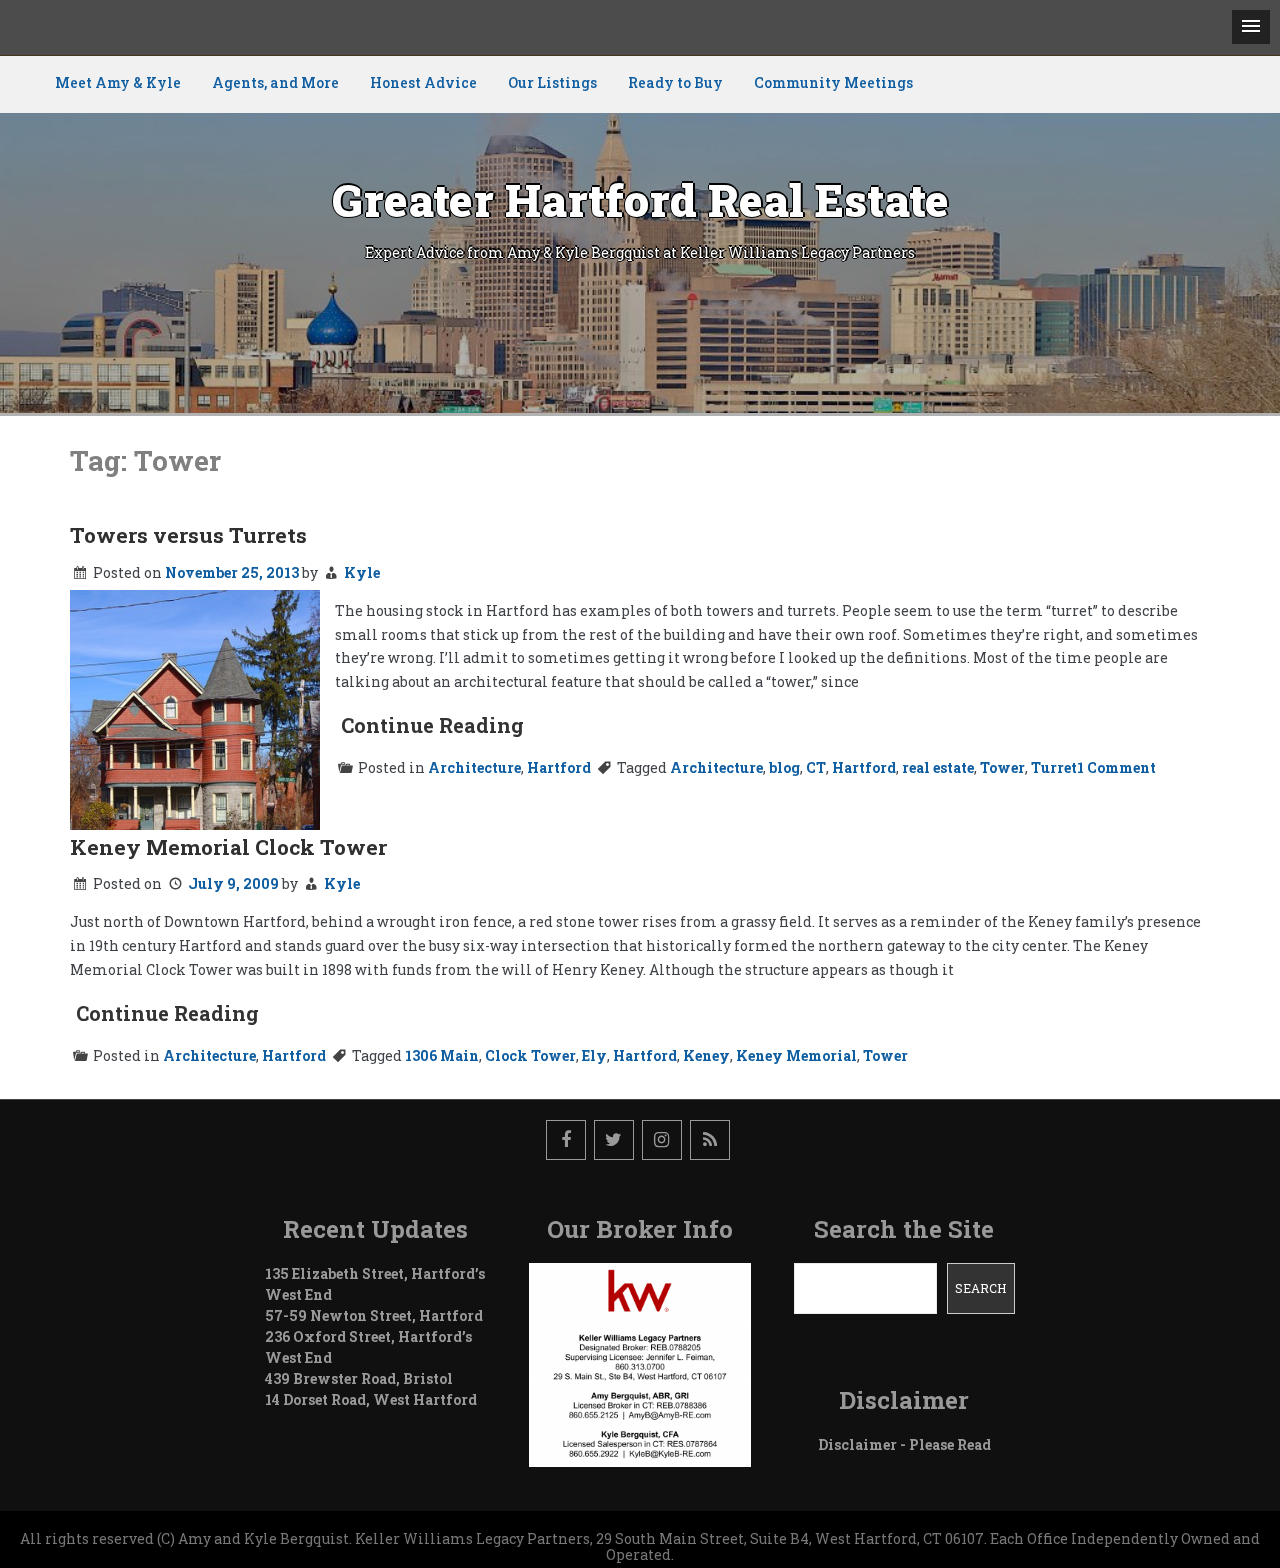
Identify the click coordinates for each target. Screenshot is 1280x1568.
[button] (1251, 27)
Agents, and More (275, 82)
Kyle (362, 572)
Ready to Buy (675, 82)
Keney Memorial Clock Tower (228, 847)
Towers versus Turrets (188, 535)
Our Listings (552, 82)
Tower (1002, 767)
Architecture (474, 767)
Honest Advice (423, 82)
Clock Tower (530, 1055)
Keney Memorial (796, 1055)
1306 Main (442, 1055)
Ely (594, 1055)
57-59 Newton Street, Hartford (374, 1315)
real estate (938, 767)
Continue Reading (432, 725)
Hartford (559, 767)
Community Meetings (833, 82)
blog (784, 767)
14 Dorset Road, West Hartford (371, 1399)
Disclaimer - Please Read (904, 1444)
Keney (706, 1055)
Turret (1054, 767)
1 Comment (1116, 767)
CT (816, 767)
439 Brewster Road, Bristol (359, 1378)
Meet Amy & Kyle (118, 82)
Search (980, 1288)
